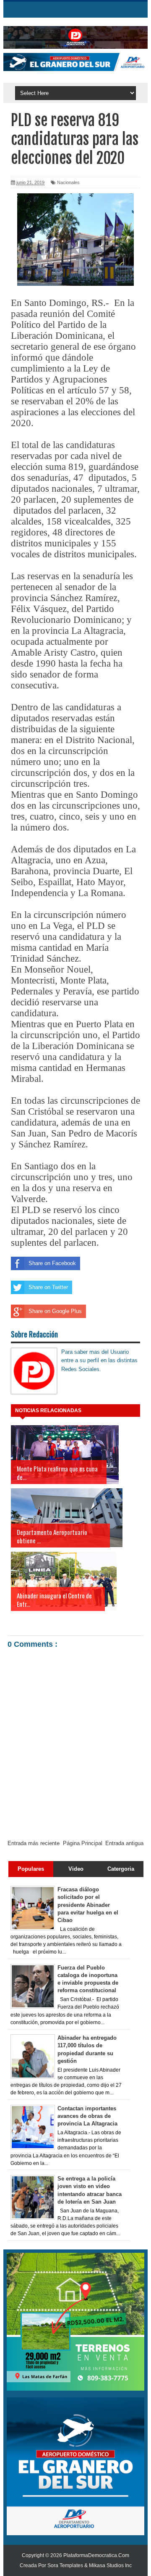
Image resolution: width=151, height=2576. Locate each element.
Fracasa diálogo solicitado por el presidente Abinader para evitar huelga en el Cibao (88, 1905)
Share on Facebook (52, 1263)
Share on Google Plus (55, 1311)
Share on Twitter (48, 1287)
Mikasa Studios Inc (110, 2565)
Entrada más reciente (34, 1843)
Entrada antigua (124, 1843)
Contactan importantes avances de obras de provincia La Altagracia (87, 2116)
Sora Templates (65, 2565)
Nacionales (68, 182)
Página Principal (83, 1843)
